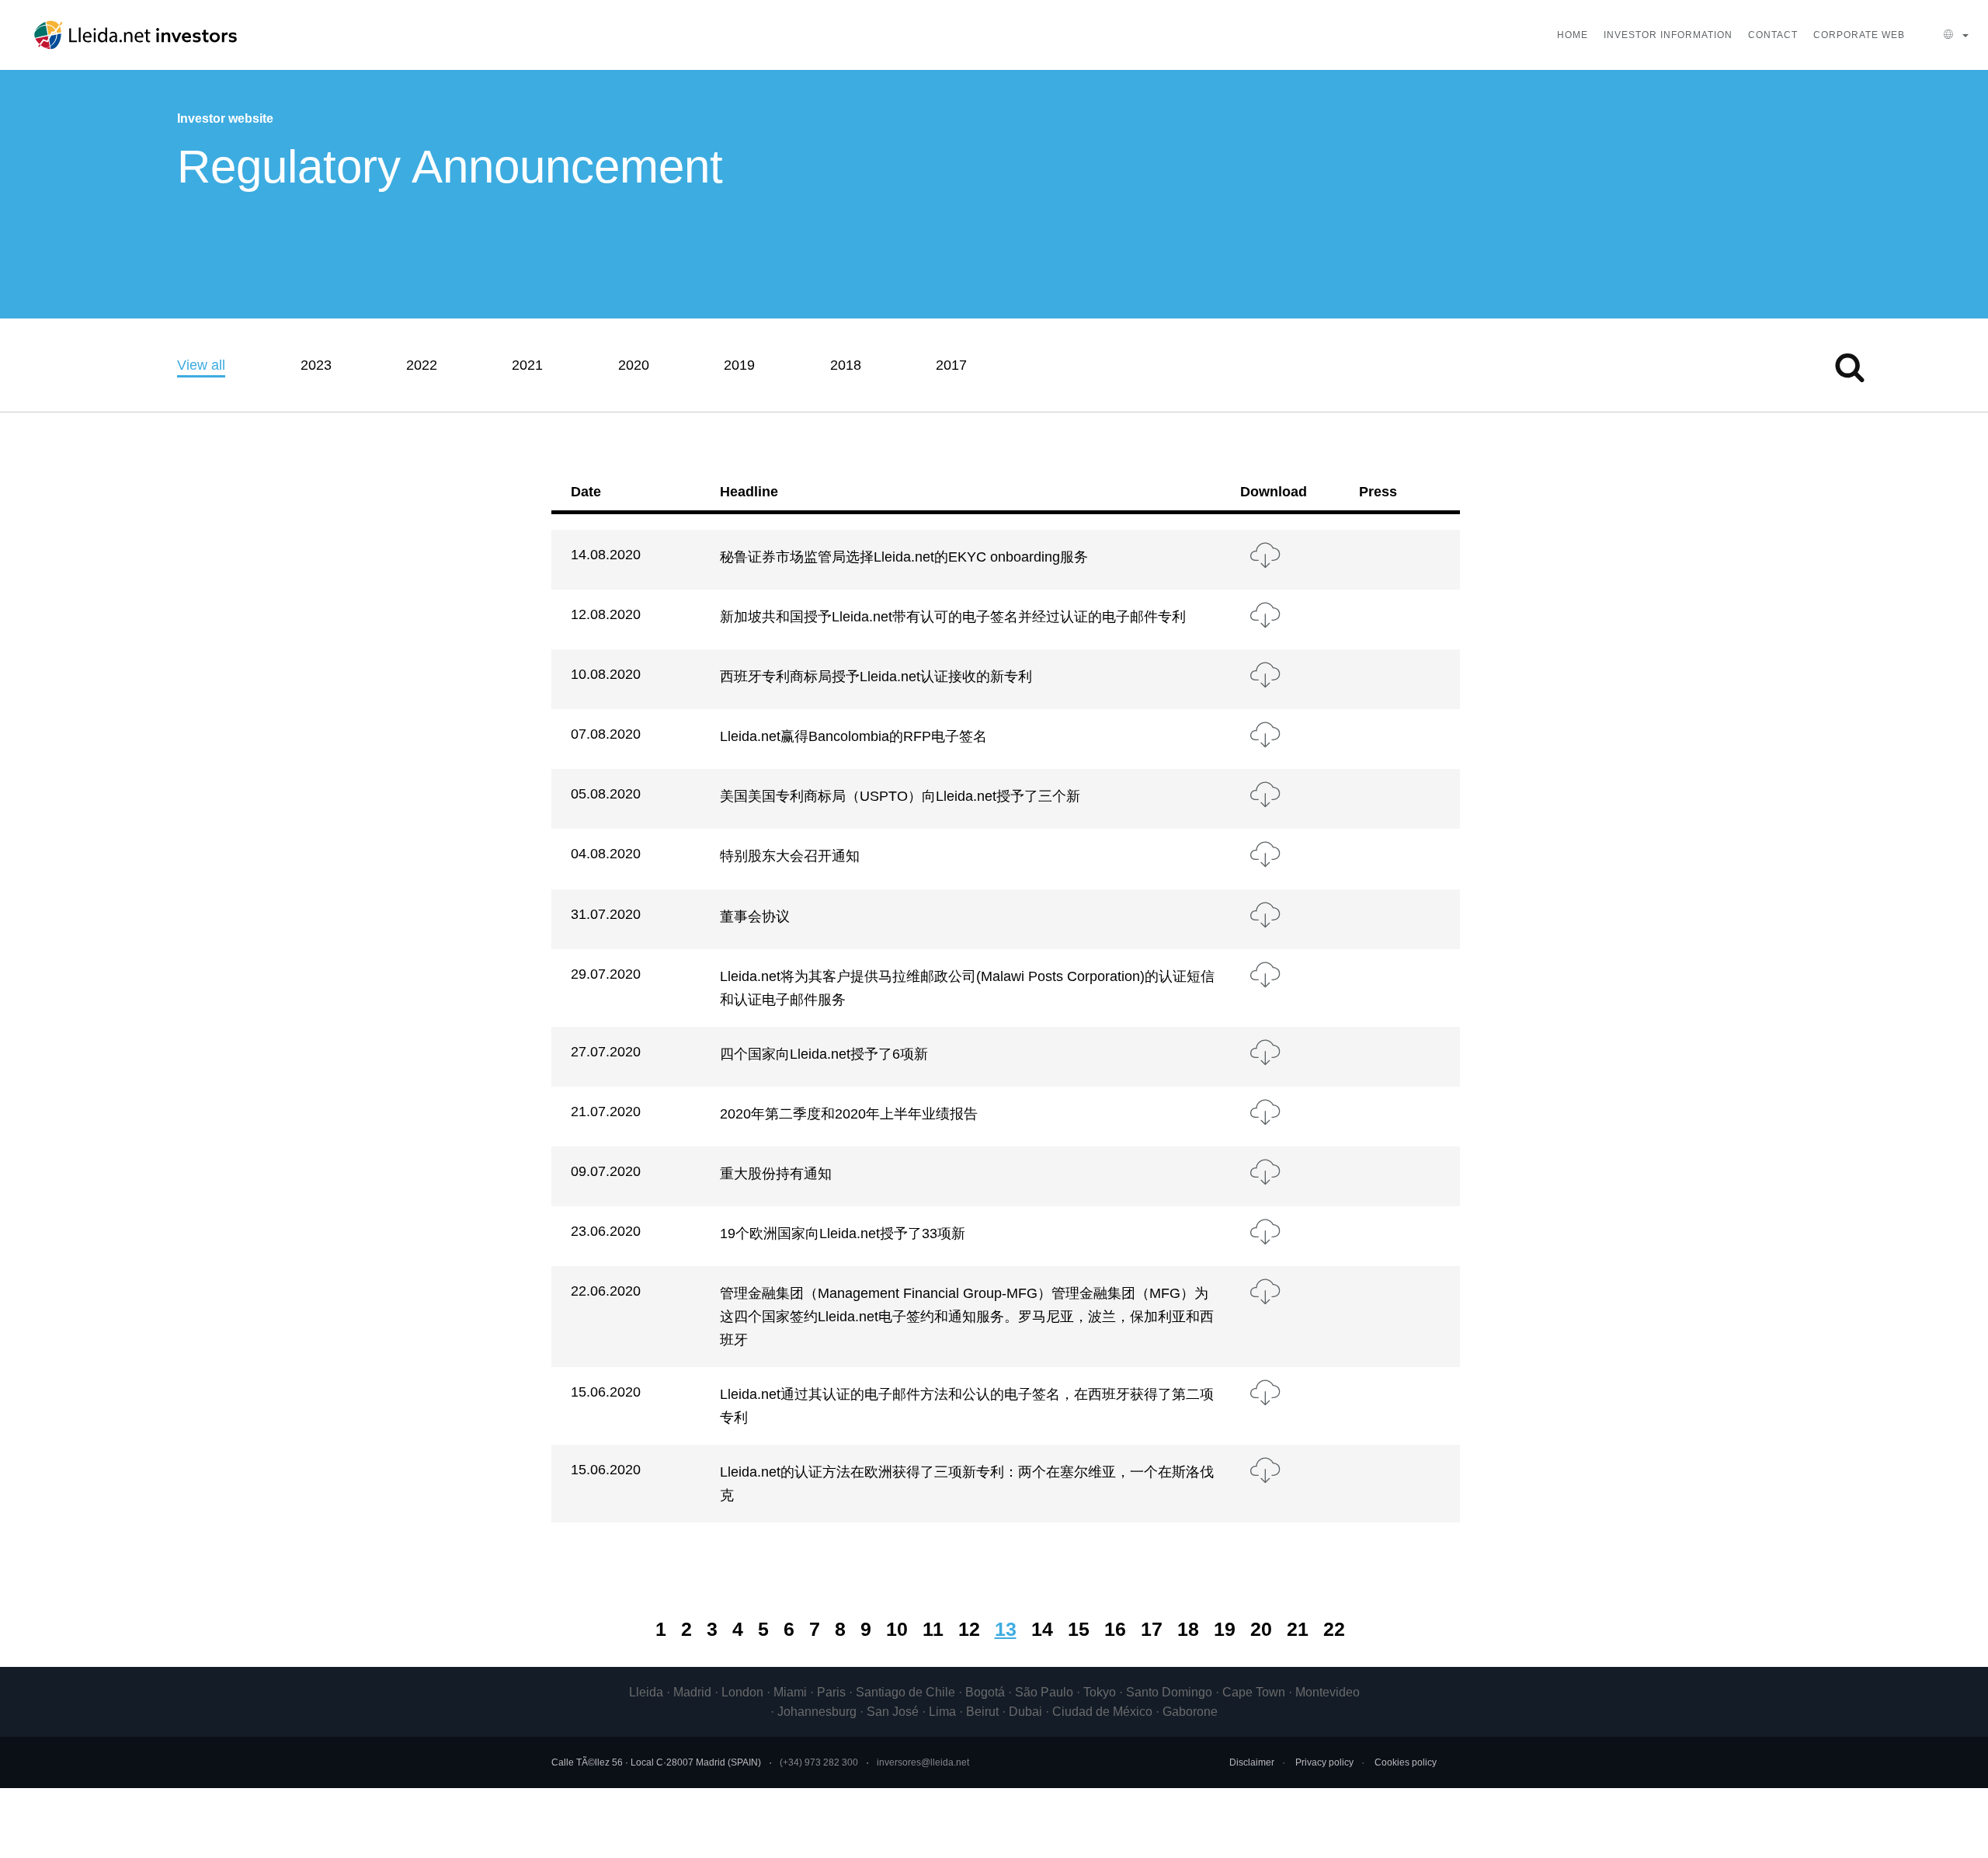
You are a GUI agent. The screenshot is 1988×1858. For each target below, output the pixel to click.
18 (1188, 1629)
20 (1261, 1629)
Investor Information (1668, 35)
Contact (1773, 35)
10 (897, 1629)
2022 (422, 365)
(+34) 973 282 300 (819, 1762)
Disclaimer (1252, 1762)
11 (933, 1629)
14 (1042, 1629)
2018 (846, 365)
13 (1006, 1629)
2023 (316, 365)
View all (201, 365)
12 (969, 1629)
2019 (739, 365)
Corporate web (1859, 35)
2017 (951, 365)
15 (1079, 1629)
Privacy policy (1324, 1762)
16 (1115, 1629)
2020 (634, 365)
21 (1298, 1629)
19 (1225, 1629)
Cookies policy (1406, 1762)
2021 (527, 365)
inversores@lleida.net (923, 1762)
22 (1334, 1629)
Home (1573, 35)
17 (1152, 1629)
